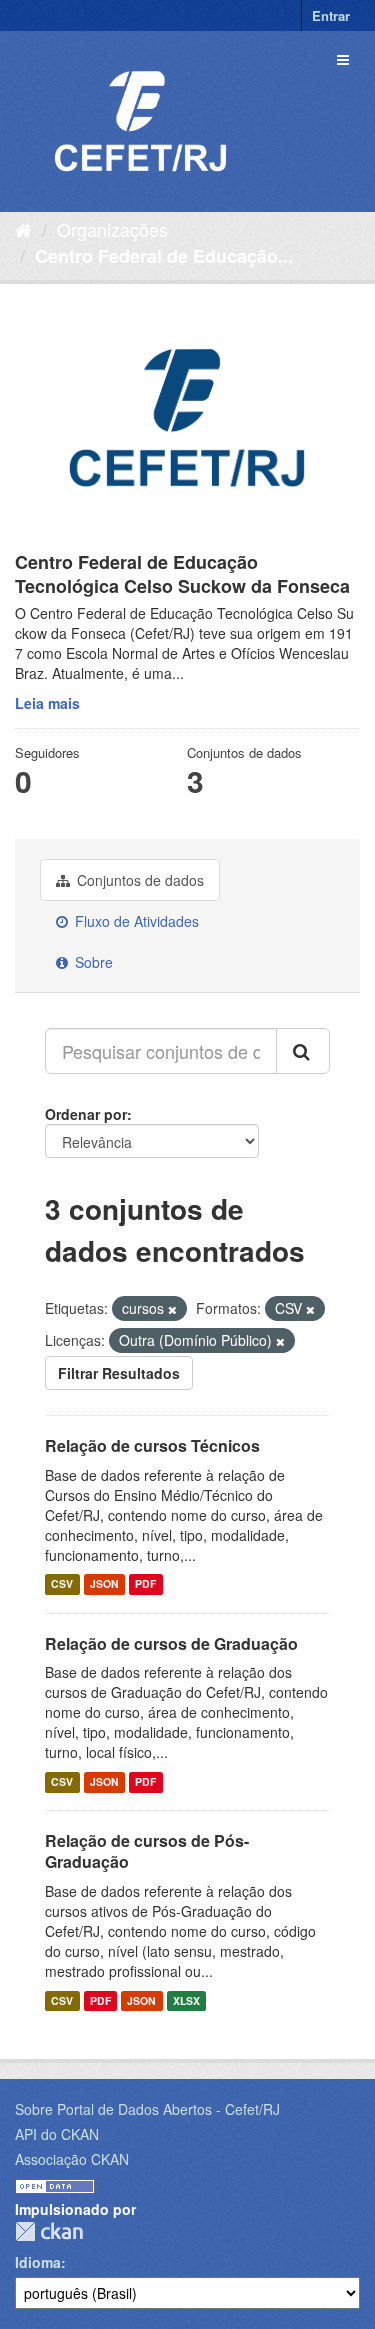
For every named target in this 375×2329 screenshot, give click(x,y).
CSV (62, 1584)
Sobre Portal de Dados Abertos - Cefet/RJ (147, 2109)
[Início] (23, 229)
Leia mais (47, 703)
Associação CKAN (72, 2159)
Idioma (38, 2262)
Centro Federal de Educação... (164, 256)
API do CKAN (57, 2134)
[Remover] (172, 1309)
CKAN (49, 2231)
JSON (104, 1584)
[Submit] (303, 1051)
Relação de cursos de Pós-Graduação (147, 1851)
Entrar (331, 15)
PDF (145, 1584)
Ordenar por (86, 1114)
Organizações (112, 229)
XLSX (186, 2000)
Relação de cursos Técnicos (152, 1445)
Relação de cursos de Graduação (171, 1643)
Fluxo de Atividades (135, 921)
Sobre (92, 962)
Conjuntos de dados (138, 880)
